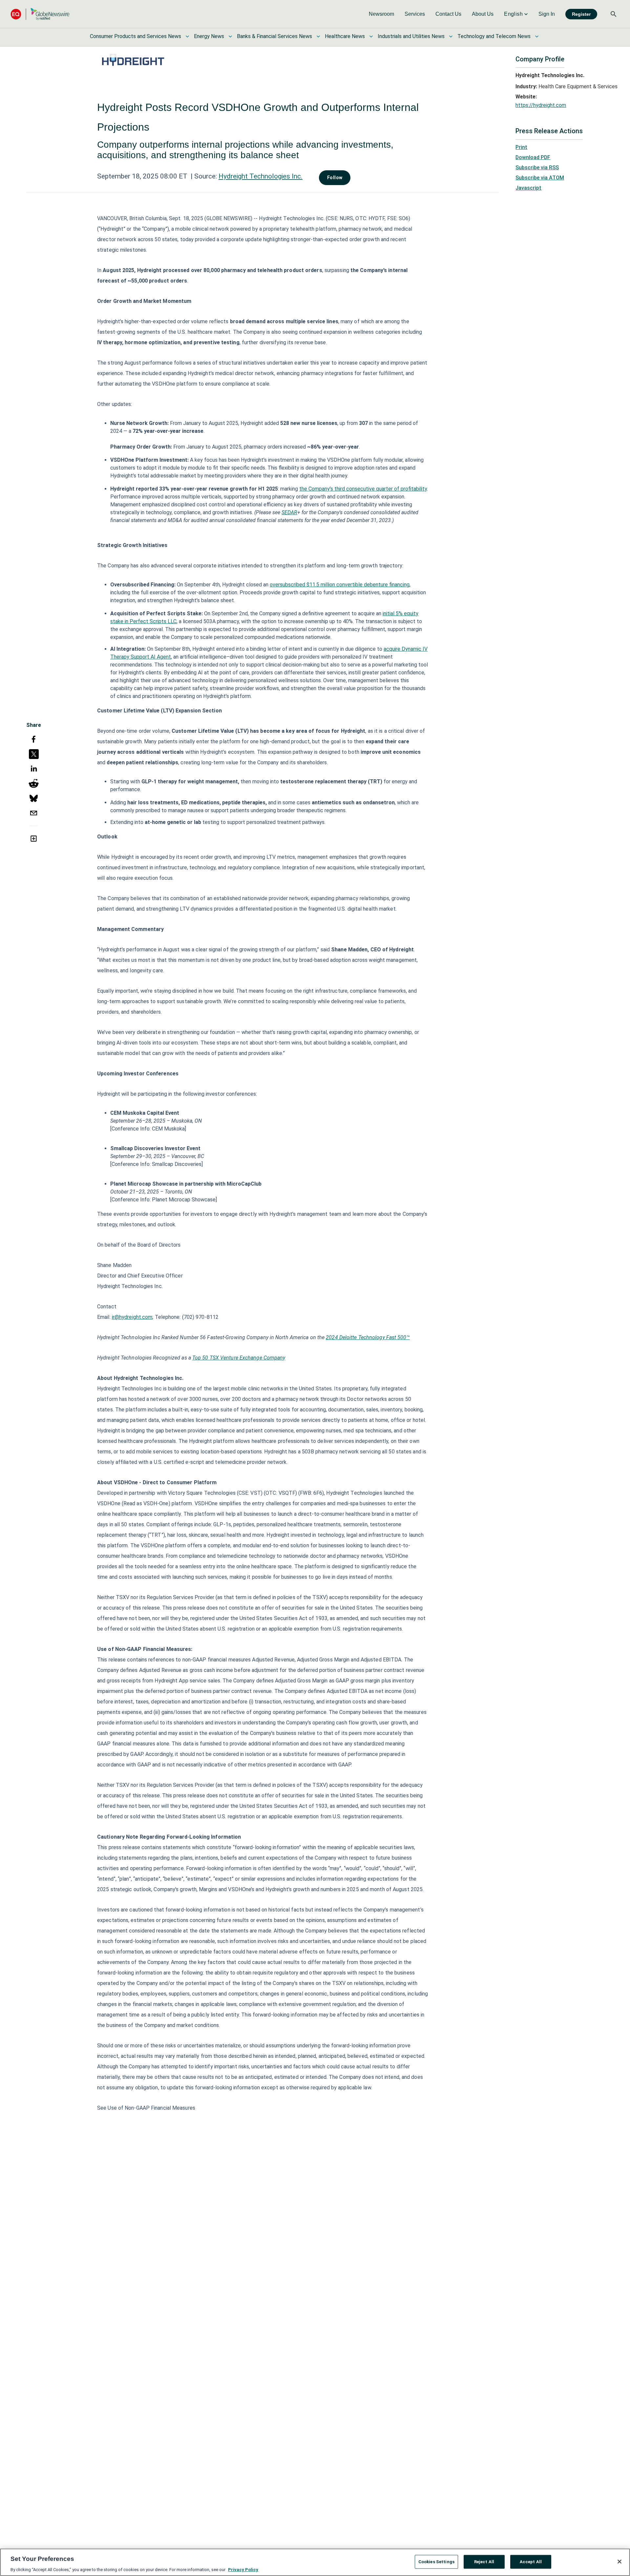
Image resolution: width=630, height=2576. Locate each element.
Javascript (528, 188)
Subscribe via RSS (537, 168)
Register (581, 14)
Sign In (547, 14)
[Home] (40, 14)
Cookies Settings (436, 2561)
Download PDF (533, 157)
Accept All (531, 2561)
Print (521, 147)
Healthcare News (345, 36)
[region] (315, 2562)
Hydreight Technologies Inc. (261, 176)
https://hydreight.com (541, 105)
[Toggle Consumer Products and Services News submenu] (187, 36)
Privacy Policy (243, 2569)
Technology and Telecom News (494, 36)
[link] (381, 14)
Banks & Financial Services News (274, 36)
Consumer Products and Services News (136, 36)
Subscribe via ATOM (540, 178)
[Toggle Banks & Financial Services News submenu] (318, 36)
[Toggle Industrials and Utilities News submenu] (451, 36)
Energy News (209, 36)
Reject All (484, 2561)
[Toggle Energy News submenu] (230, 36)
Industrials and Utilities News (411, 36)
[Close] (619, 2562)
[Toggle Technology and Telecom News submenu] (537, 36)
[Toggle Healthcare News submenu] (371, 36)
